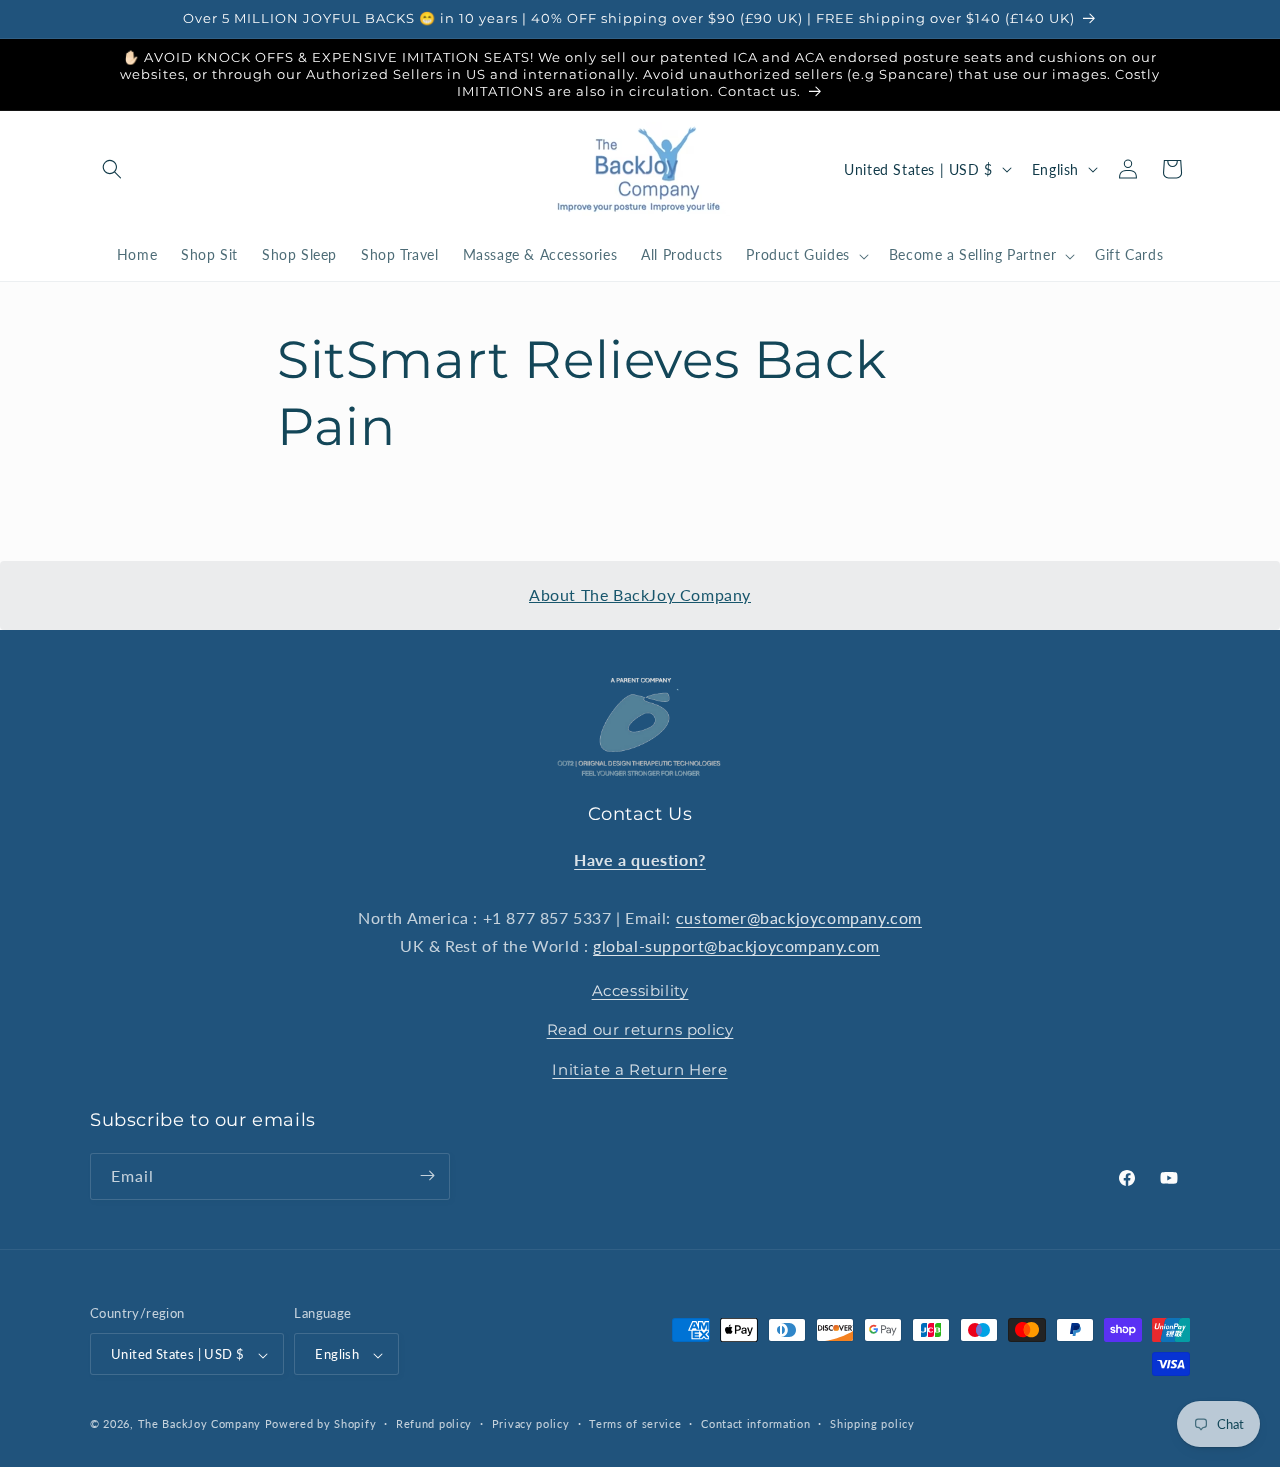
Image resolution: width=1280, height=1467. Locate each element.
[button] (112, 169)
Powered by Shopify (321, 1424)
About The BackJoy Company (640, 594)
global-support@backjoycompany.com (736, 945)
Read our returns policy (640, 1029)
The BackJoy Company (201, 1424)
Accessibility (640, 989)
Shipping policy (872, 1423)
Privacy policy (531, 1423)
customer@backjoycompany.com (799, 916)
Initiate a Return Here (639, 1068)
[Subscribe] (427, 1175)
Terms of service (635, 1423)
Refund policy (434, 1423)
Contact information (755, 1423)
